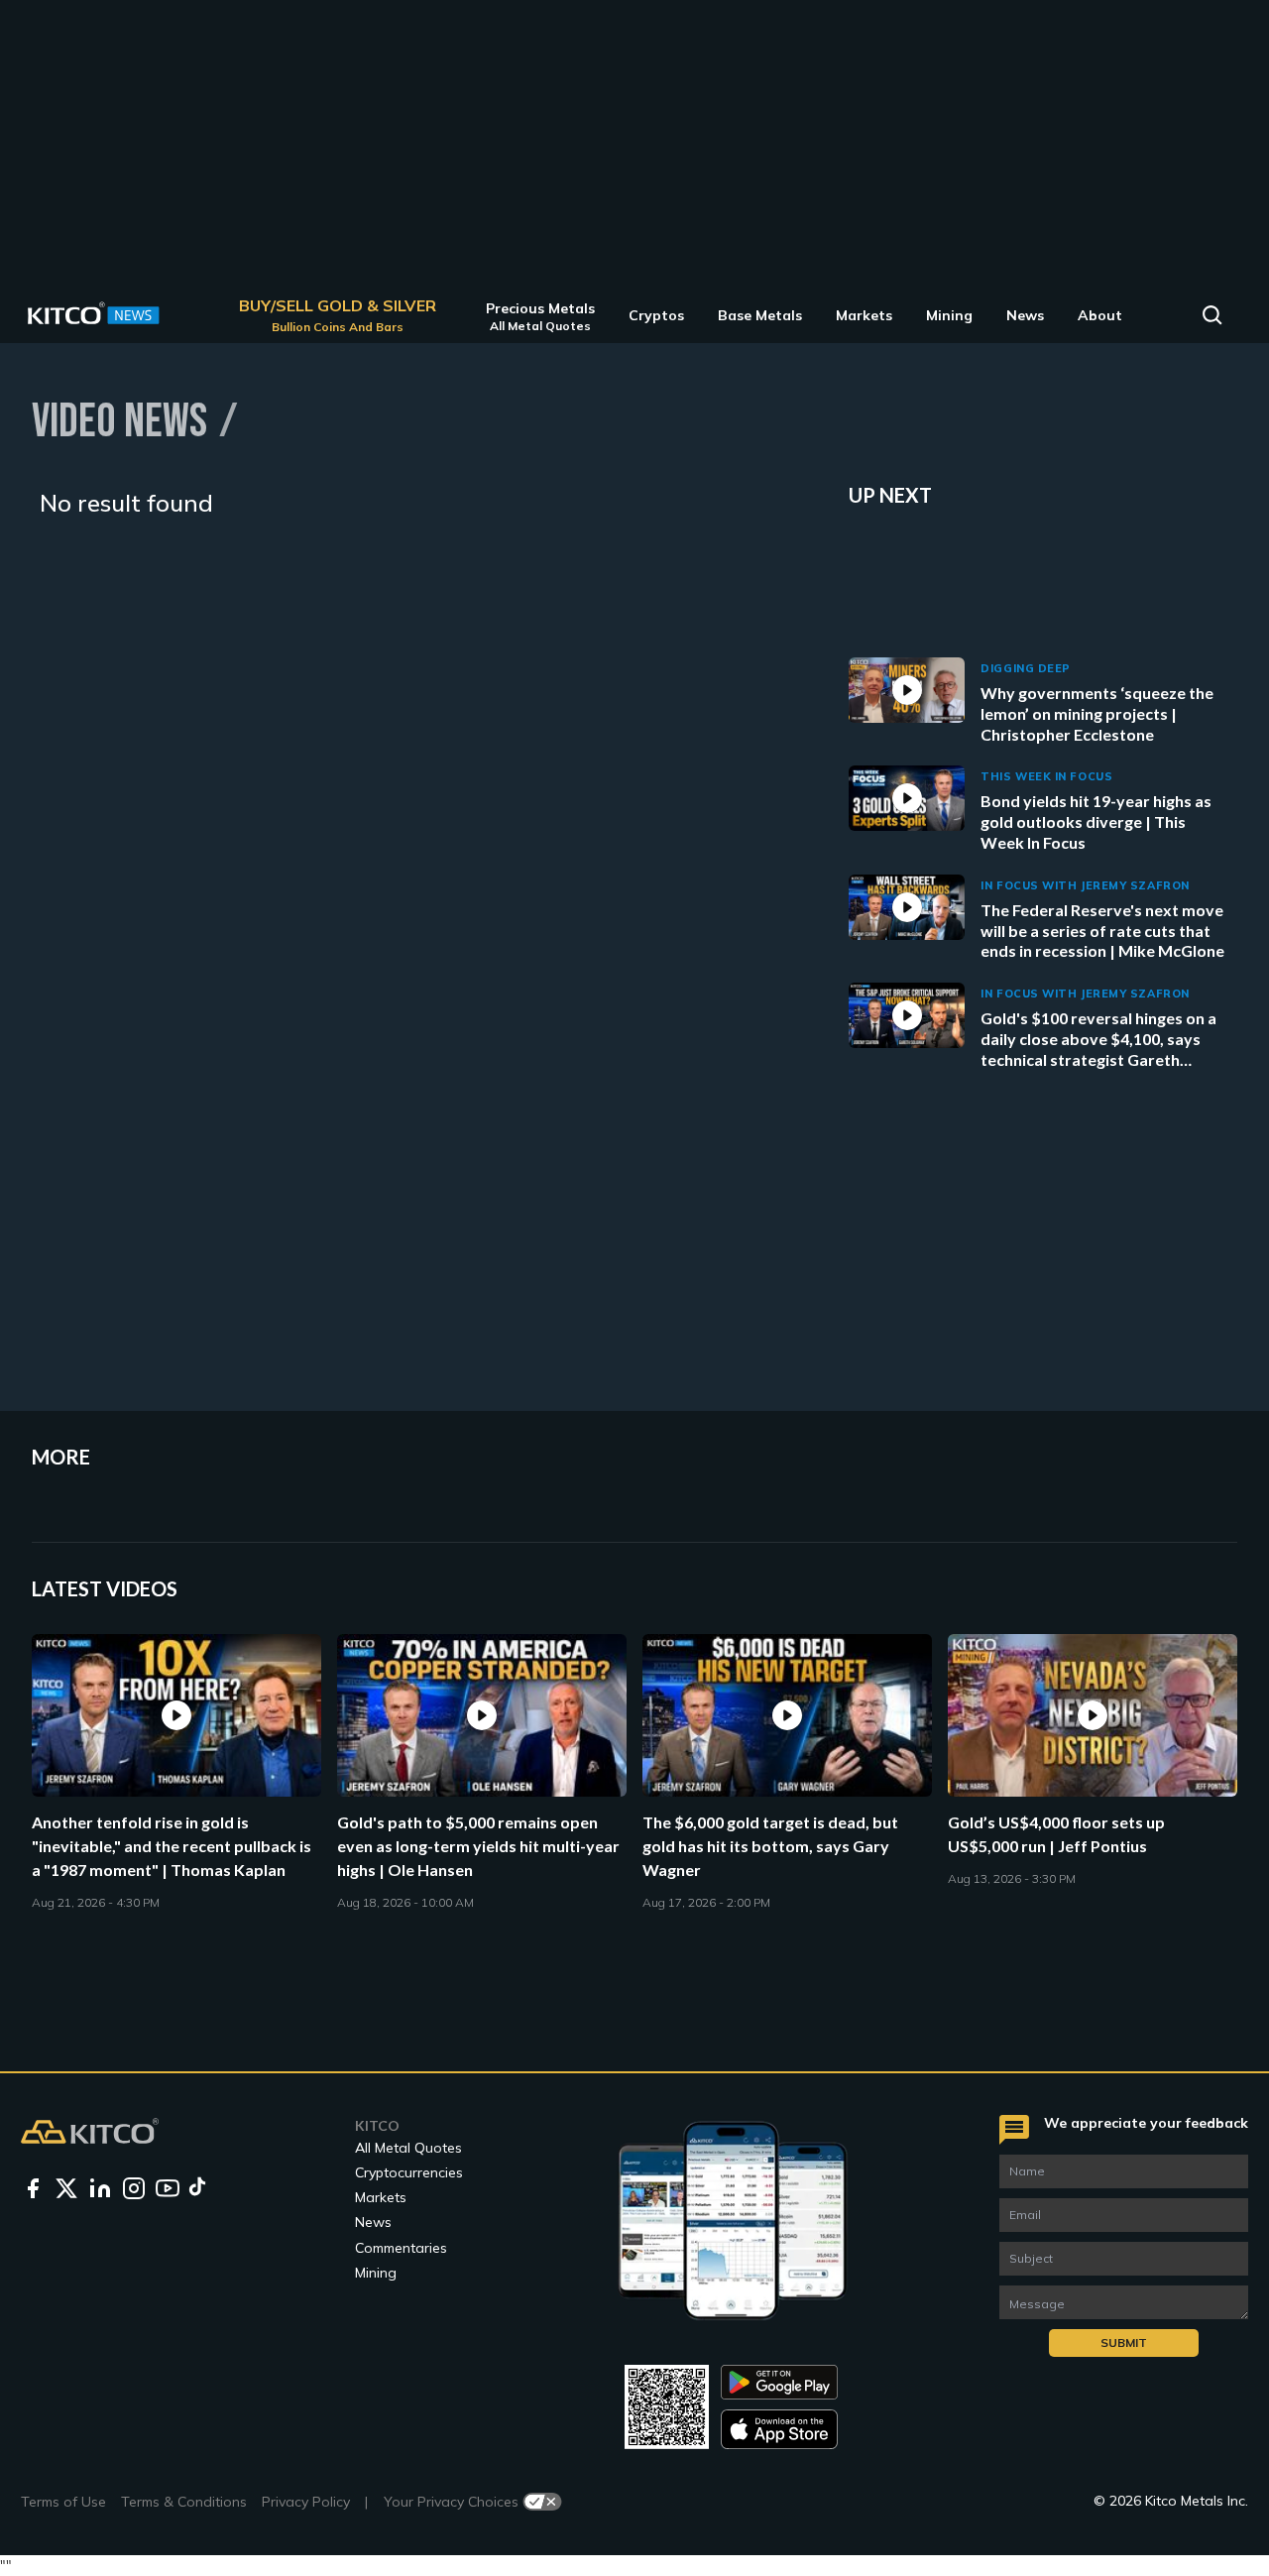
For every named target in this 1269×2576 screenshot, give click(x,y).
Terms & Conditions (184, 2502)
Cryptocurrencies (409, 2172)
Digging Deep (1026, 668)
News (373, 2222)
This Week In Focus (1046, 776)
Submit (1124, 2342)
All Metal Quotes (408, 2148)
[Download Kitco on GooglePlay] (779, 2382)
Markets (381, 2197)
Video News (119, 420)
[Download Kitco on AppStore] (779, 2429)
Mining (376, 2273)
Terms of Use (63, 2502)
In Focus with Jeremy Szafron (1085, 885)
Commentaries (401, 2248)
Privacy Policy (306, 2502)
